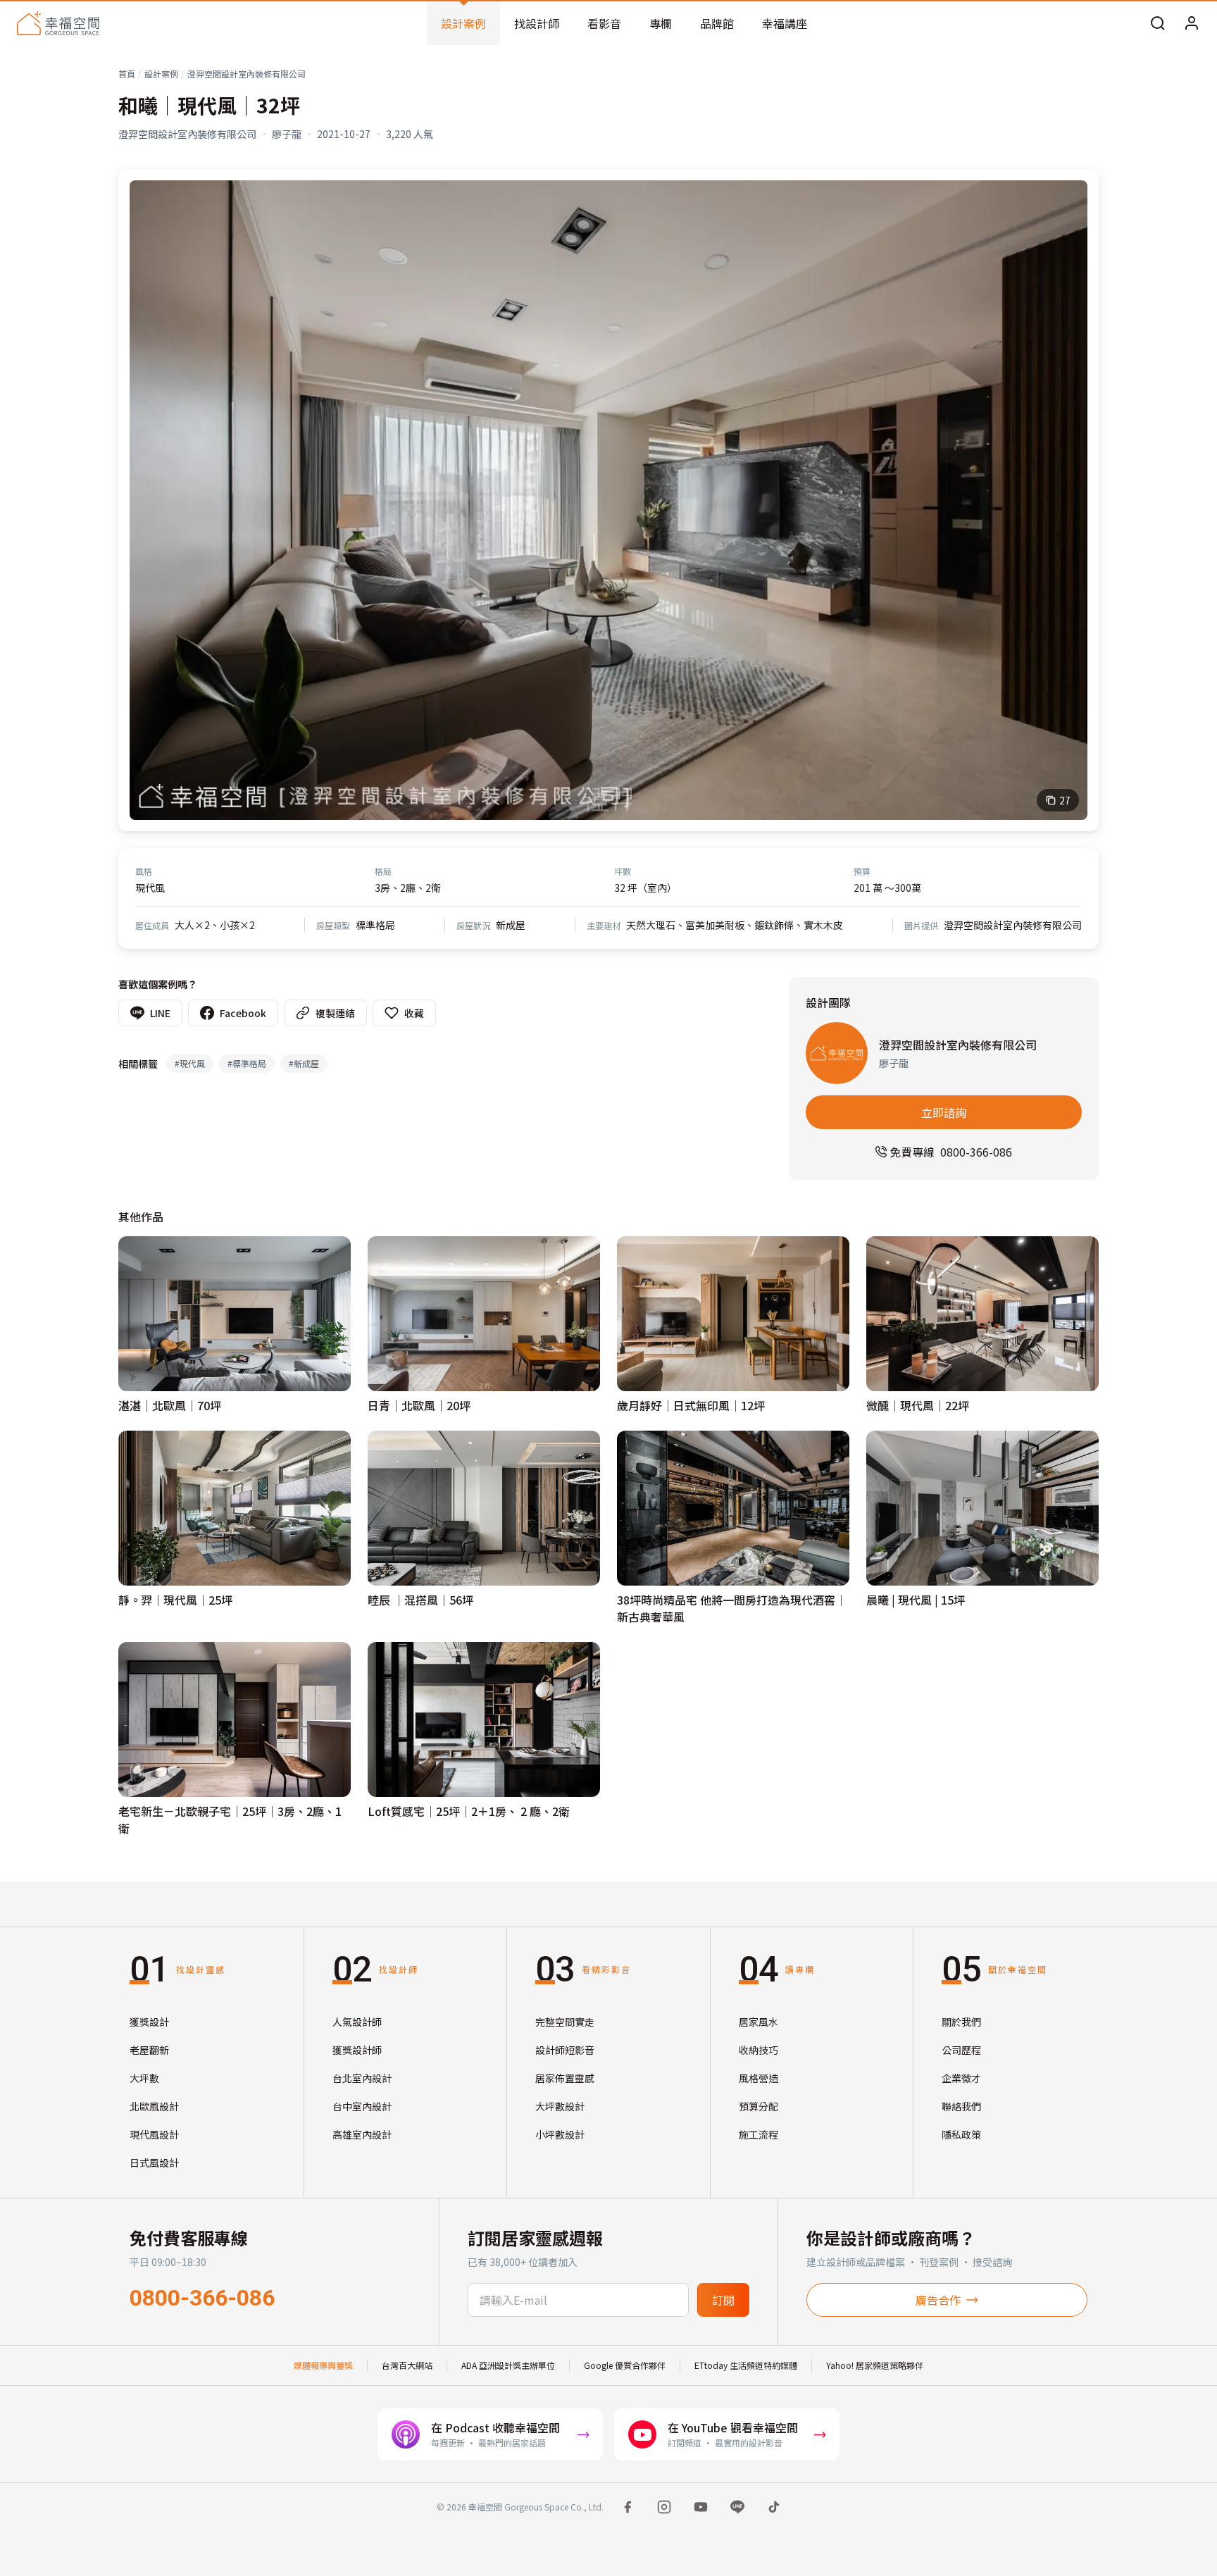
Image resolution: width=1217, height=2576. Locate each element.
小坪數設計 (560, 2134)
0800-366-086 (202, 2298)
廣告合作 (938, 2300)
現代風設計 (154, 2134)
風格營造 (759, 2078)
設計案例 (463, 23)
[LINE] (737, 2507)
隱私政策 (961, 2134)
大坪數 (144, 2078)
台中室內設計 (362, 2106)
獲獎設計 (149, 2022)
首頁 (127, 74)
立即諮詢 (944, 1112)
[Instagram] (664, 2507)
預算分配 (759, 2106)
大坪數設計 (560, 2106)
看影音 (604, 23)
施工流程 (759, 2134)
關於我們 (961, 2022)
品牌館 (717, 23)
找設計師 (537, 23)
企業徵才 (961, 2078)
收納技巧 (759, 2050)
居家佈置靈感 (565, 2078)
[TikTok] (774, 2507)
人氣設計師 (357, 2022)
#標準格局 (247, 1063)
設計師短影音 (565, 2050)
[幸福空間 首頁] (58, 23)
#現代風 (190, 1063)
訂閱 (723, 2300)
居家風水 (759, 2022)
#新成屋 (304, 1063)
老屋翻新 (149, 2050)
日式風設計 (154, 2163)
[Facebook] (628, 2507)
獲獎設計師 (357, 2050)
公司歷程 (961, 2050)
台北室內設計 (362, 2078)
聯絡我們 (961, 2106)
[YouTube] (701, 2507)
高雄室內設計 (362, 2134)
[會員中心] (1192, 23)
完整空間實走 (565, 2022)
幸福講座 (785, 23)
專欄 (661, 23)
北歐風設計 (154, 2106)
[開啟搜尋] (1158, 23)
